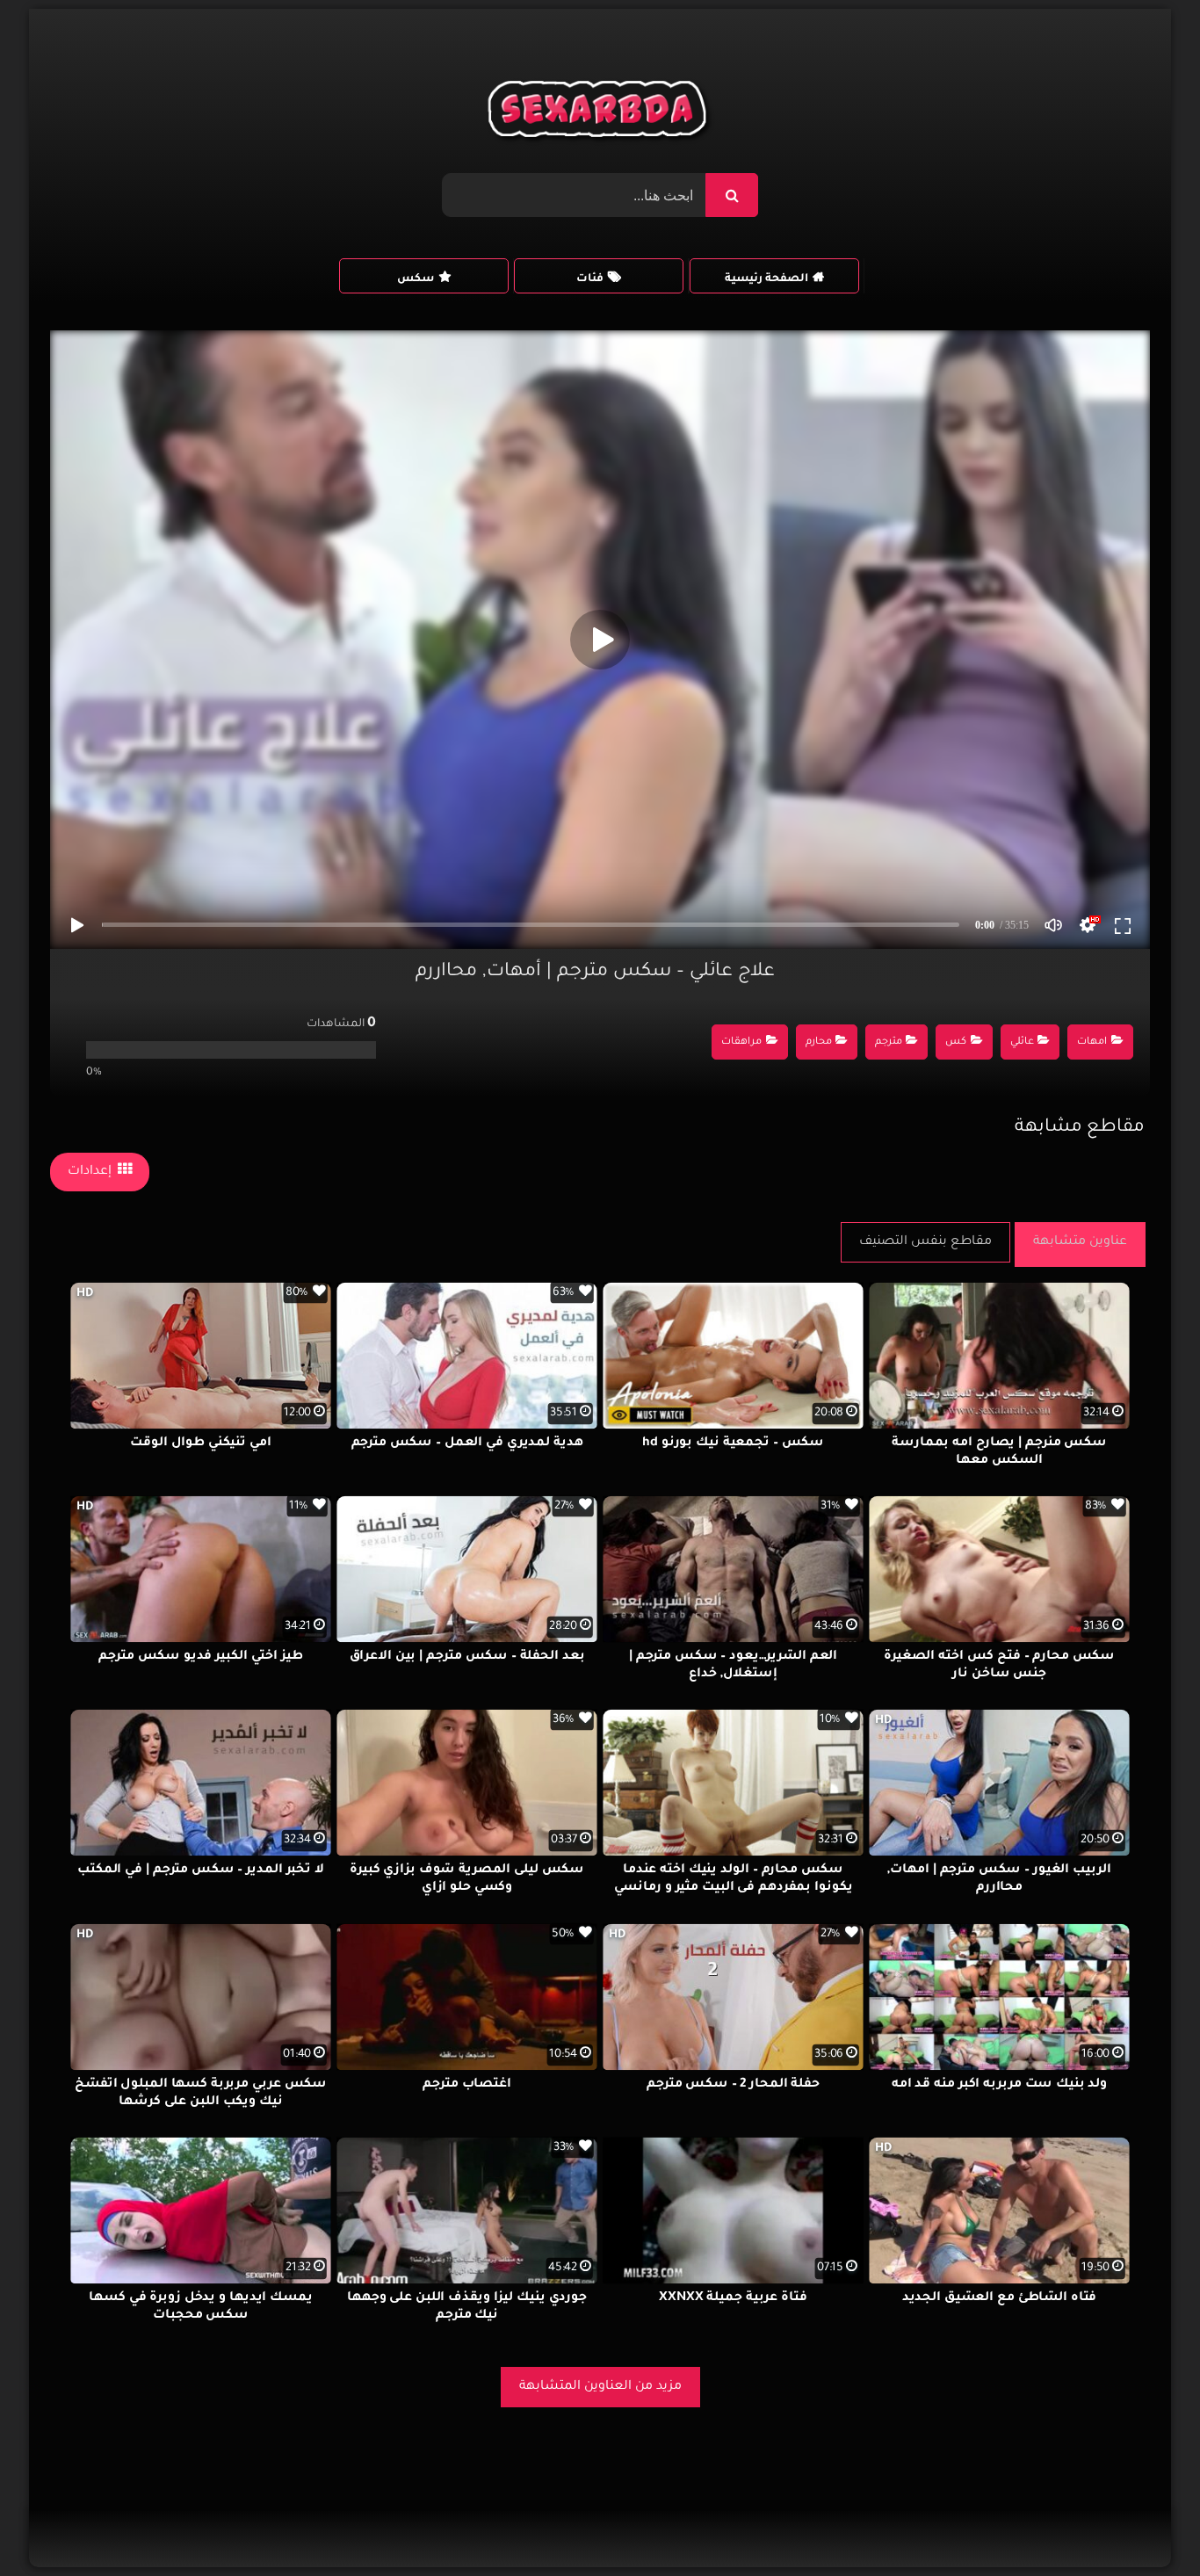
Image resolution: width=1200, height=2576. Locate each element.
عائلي (1022, 1042)
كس (956, 1042)
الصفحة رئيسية (766, 279)
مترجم (889, 1042)
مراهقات (741, 1042)
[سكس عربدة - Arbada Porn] (600, 113)
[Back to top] (1144, 2524)
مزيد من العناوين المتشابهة (600, 2387)
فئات (590, 279)
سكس (416, 279)
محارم (819, 1042)
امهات (1092, 1042)
